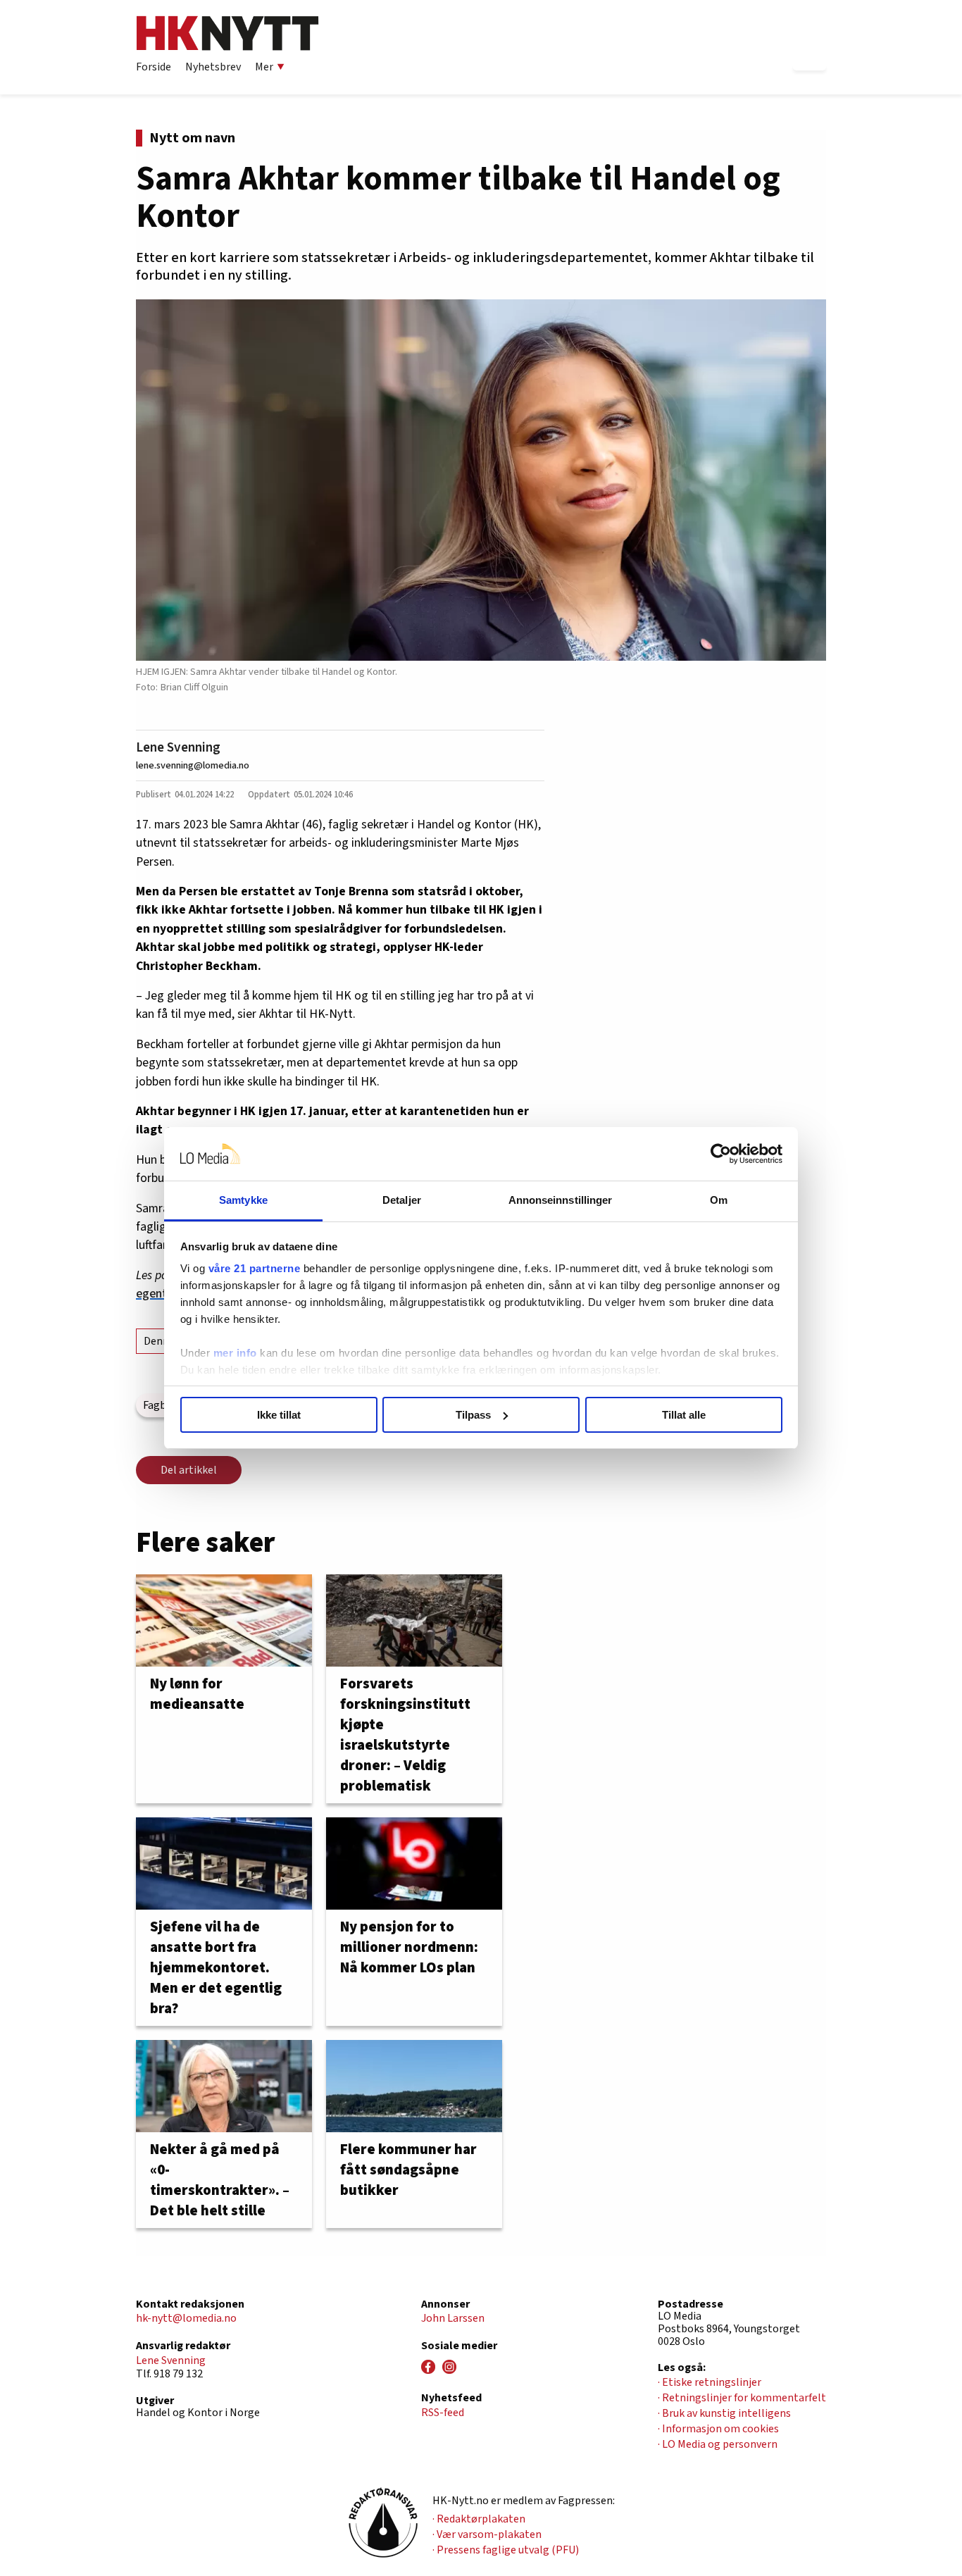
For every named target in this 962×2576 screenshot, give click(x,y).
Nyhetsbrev (213, 67)
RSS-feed (443, 2413)
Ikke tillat (279, 1415)
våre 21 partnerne (255, 1268)
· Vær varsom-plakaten (487, 2534)
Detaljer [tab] (402, 1200)
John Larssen (453, 2318)
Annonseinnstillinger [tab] (561, 1200)
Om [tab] (719, 1200)
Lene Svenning (178, 747)
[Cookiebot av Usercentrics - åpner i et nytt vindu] (721, 1154)
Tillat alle (684, 1415)
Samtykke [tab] (243, 1200)
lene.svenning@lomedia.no (193, 765)
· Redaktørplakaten (479, 2519)
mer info (235, 1353)
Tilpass (473, 1415)
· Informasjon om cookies (718, 2429)
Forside (154, 67)
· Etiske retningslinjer (710, 2382)
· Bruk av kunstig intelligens (724, 2413)
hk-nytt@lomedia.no (186, 2318)
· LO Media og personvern (718, 2444)
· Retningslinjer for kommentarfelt (742, 2398)
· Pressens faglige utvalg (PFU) (506, 2550)
